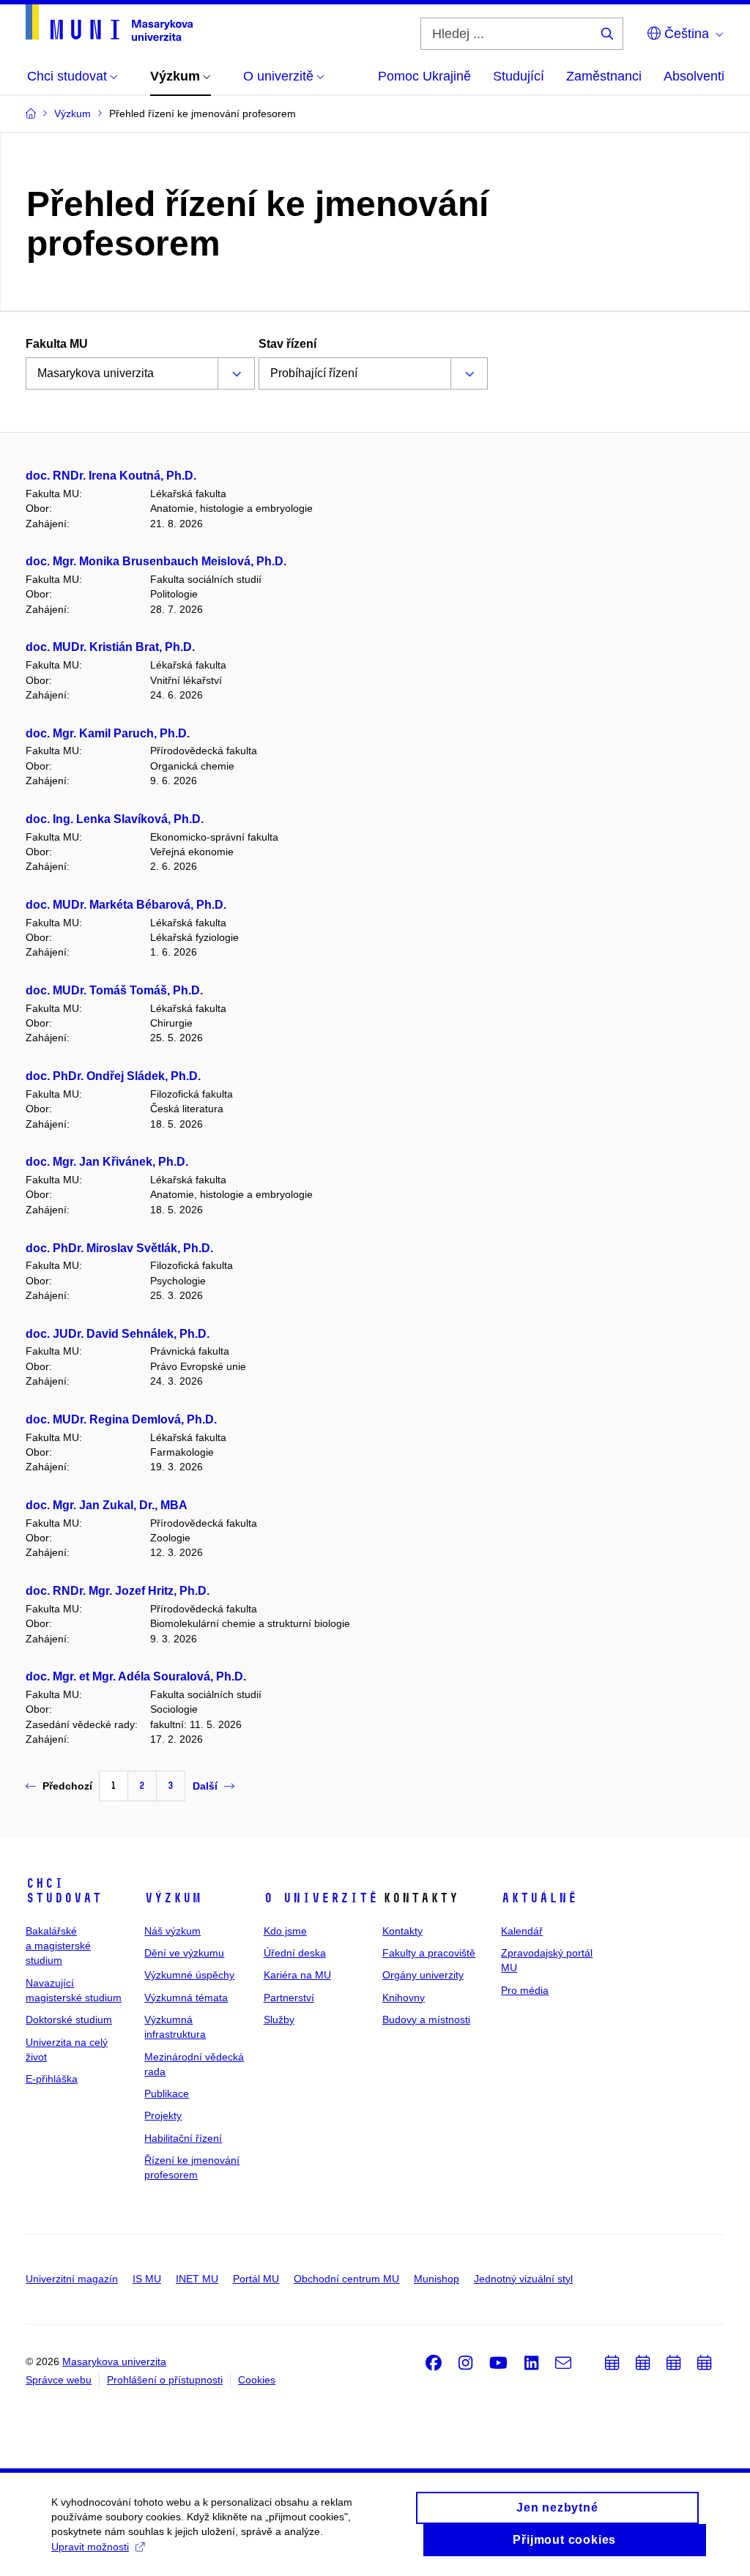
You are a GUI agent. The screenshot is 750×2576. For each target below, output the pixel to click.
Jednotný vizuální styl (523, 2279)
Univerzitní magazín (72, 2279)
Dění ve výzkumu (184, 1953)
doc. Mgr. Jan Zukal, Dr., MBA (107, 1505)
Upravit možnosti (90, 2547)
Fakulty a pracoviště (429, 1953)
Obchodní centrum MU (346, 2279)
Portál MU (256, 2279)
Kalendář (522, 1931)
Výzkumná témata (186, 1998)
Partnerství (289, 1998)
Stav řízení (287, 344)
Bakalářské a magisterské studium (58, 1946)
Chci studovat (64, 1891)
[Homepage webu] (109, 23)
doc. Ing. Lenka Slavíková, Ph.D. (115, 819)
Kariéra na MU (297, 1975)
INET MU (197, 2279)
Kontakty (402, 1931)
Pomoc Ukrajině (424, 76)
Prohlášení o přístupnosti (165, 2380)
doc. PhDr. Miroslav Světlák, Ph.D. (119, 1248)
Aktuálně (539, 1898)
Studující (519, 76)
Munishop (437, 2279)
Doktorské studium (69, 2020)
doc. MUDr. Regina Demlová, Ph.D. (121, 1419)
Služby (279, 2020)
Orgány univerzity (423, 1975)
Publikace (167, 2093)
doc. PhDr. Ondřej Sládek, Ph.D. (113, 1076)
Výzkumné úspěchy (189, 1975)
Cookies (257, 2380)
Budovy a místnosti (426, 2020)
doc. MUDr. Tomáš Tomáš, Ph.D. (114, 990)
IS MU (147, 2279)
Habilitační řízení (183, 2138)
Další (205, 1786)
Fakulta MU (57, 344)
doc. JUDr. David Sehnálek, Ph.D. (118, 1334)
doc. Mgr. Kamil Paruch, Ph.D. (108, 733)
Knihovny (404, 1998)
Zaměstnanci (604, 76)
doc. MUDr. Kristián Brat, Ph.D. (110, 647)
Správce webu (59, 2380)
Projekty (163, 2115)
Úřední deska (295, 1953)
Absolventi (694, 76)
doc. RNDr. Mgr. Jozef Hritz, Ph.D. (118, 1591)
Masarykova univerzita (114, 2361)
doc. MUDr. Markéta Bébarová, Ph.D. (126, 905)
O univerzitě (321, 1898)
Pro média (525, 1990)
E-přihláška (52, 2079)
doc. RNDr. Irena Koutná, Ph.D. (111, 476)
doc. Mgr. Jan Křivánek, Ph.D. (107, 1162)
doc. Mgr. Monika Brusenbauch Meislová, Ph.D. (156, 561)
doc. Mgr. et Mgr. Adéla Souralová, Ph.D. (136, 1676)
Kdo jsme (285, 1931)
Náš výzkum (172, 1931)
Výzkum (173, 1898)
